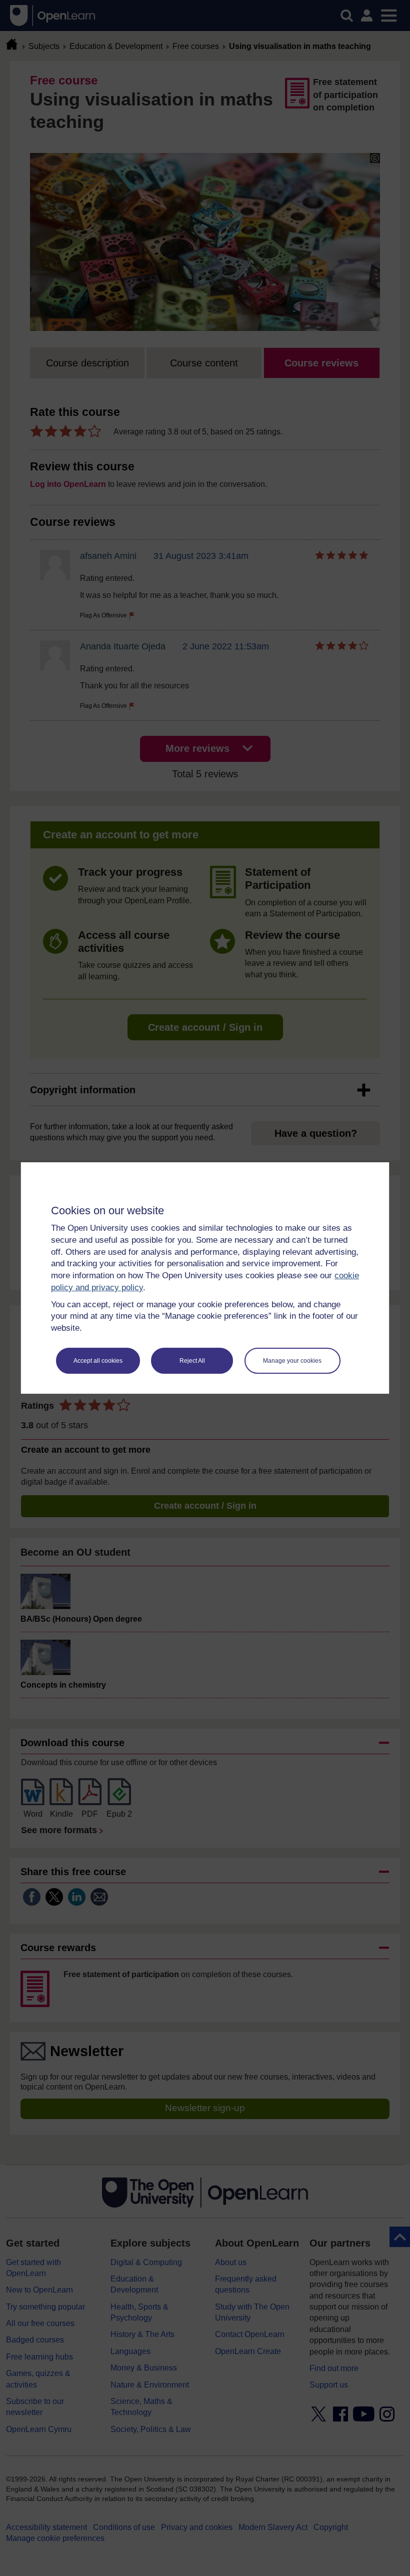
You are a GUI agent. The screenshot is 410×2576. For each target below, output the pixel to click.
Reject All (192, 1361)
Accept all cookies (98, 1361)
